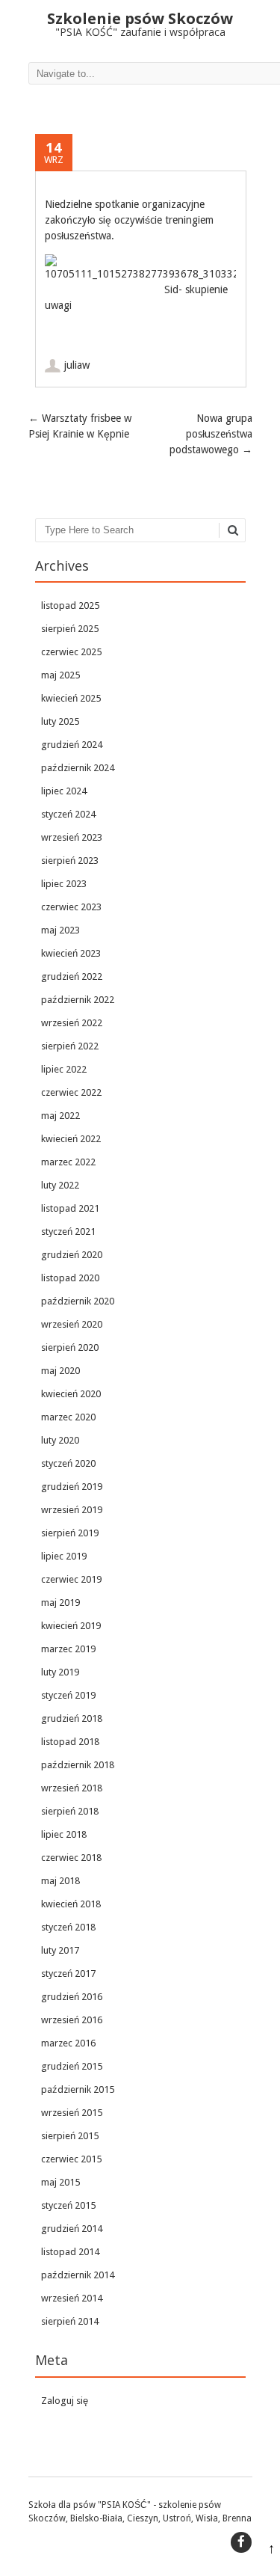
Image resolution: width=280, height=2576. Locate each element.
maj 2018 (60, 1881)
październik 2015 (78, 2089)
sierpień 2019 (70, 1533)
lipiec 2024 (64, 791)
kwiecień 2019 (71, 1626)
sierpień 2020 (70, 1347)
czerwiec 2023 (71, 907)
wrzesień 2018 (72, 1788)
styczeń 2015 (68, 2205)
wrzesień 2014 (72, 2298)
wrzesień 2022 (72, 1023)
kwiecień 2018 (71, 1904)
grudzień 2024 (72, 745)
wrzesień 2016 (72, 2020)
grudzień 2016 (72, 1997)
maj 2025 (60, 675)
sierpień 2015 (70, 2136)
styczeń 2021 (68, 1232)
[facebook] (241, 2542)
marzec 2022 (68, 1162)
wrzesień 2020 (72, 1324)
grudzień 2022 (72, 976)
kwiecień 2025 (71, 698)
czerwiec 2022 (71, 1092)
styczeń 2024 (68, 814)
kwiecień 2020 (71, 1394)
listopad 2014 (70, 2252)
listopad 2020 (70, 1278)
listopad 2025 (70, 605)
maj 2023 (60, 930)
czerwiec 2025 (71, 652)
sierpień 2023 (70, 861)
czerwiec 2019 (71, 1579)
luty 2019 (60, 1672)
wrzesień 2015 (72, 2113)
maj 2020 (60, 1371)
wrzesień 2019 (72, 1510)
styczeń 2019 (68, 1695)
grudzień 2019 (72, 1487)
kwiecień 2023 (71, 953)
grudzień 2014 (72, 2229)
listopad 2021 (70, 1208)
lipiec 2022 (64, 1069)
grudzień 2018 (72, 1718)
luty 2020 (60, 1440)
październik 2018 (78, 1765)
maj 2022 (60, 1116)
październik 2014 (78, 2275)
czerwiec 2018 (71, 1858)
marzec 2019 (68, 1649)
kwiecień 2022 (71, 1139)
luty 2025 (60, 721)
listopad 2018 (70, 1742)
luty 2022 (60, 1185)
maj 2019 (60, 1603)
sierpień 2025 (70, 629)
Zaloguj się (65, 2401)
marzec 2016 (68, 2043)
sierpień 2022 (70, 1046)
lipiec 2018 (64, 1834)
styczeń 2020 (68, 1463)
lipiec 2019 (64, 1556)
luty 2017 (60, 1950)
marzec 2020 (68, 1417)
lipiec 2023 (64, 884)
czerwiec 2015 (71, 2159)
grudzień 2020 (72, 1255)
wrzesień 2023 (72, 837)
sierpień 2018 (70, 1811)
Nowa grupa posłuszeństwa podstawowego (211, 434)
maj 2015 (60, 2182)
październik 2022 (78, 1000)
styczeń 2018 (68, 1927)
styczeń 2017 (68, 1974)
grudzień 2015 (72, 2066)
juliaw (77, 365)
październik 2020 (78, 1301)
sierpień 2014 (70, 2321)
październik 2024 (78, 768)
